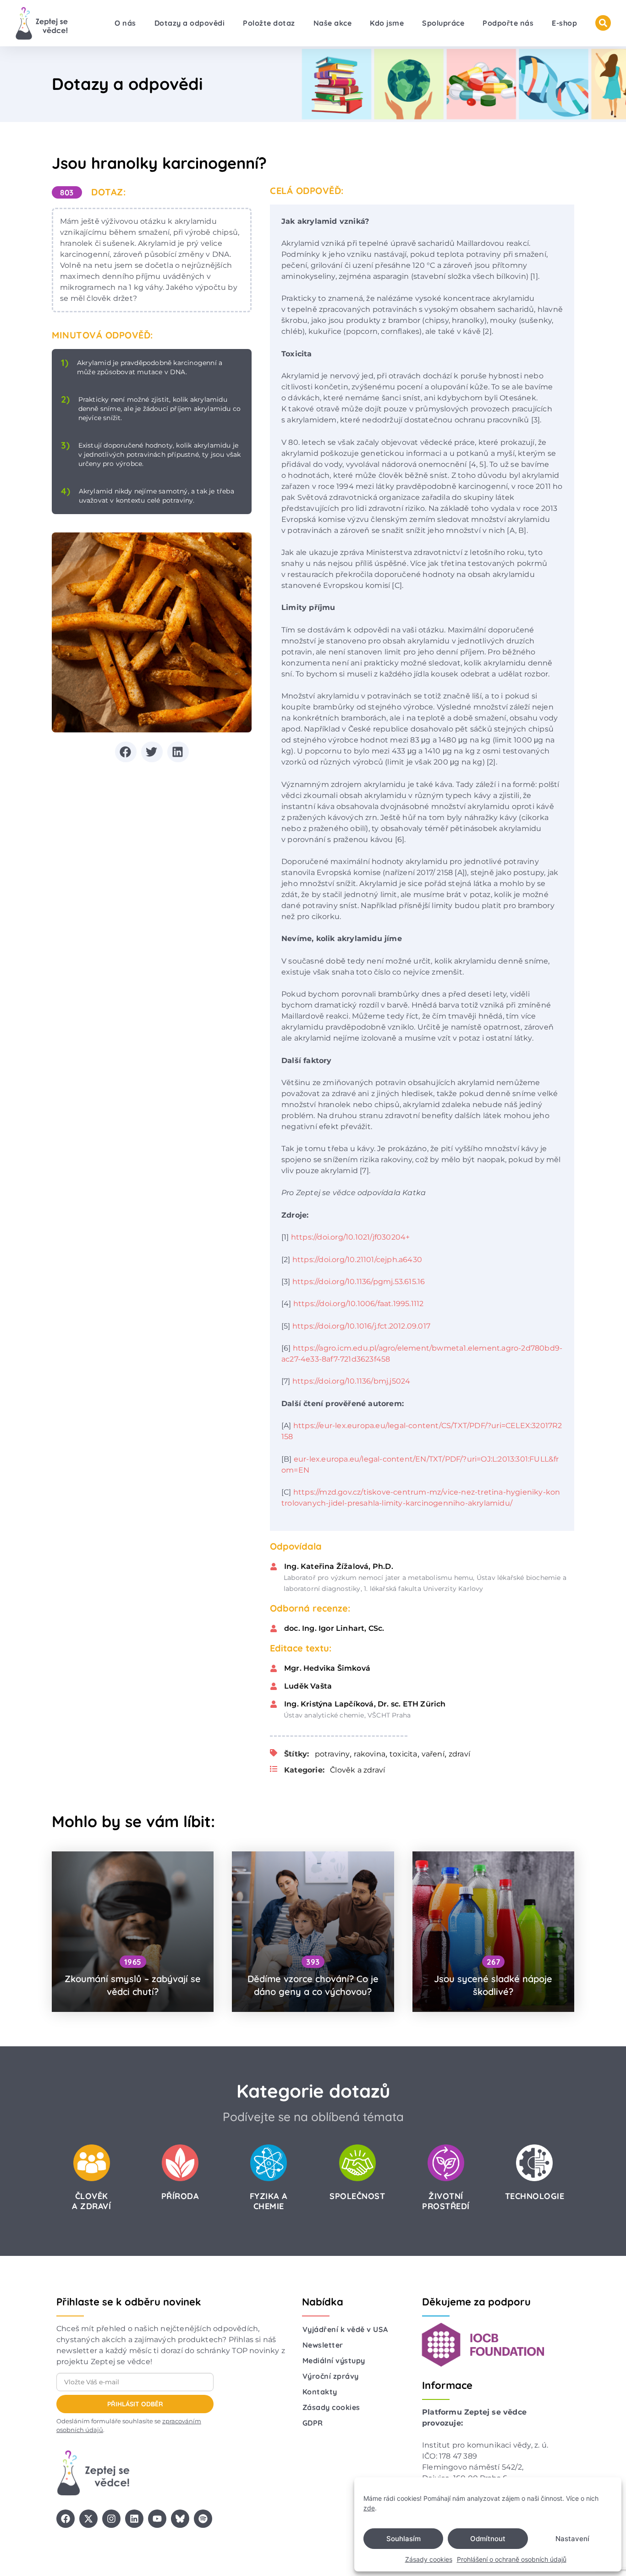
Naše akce (333, 23)
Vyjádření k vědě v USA (345, 2329)
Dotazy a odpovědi (190, 23)
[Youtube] (157, 2519)
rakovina (370, 1754)
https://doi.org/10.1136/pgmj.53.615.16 (359, 1282)
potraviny (332, 1754)
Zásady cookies (429, 2559)
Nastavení (572, 2539)
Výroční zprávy (331, 2376)
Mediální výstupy (334, 2360)
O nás (125, 23)
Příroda (180, 2196)
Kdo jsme (387, 23)
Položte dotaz (269, 23)
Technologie (535, 2196)
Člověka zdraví (91, 2201)
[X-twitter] (88, 2519)
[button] (126, 752)
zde (369, 2508)
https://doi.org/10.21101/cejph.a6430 (357, 1260)
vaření (433, 1754)
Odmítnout (488, 2539)
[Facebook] (66, 2519)
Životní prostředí (446, 2201)
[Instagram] (111, 2519)
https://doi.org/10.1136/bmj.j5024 (351, 1381)
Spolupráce (443, 23)
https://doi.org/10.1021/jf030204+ (351, 1237)
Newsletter (323, 2345)
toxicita (404, 1754)
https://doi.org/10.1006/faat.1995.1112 (359, 1304)
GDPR (313, 2423)
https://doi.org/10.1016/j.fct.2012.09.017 (361, 1326)
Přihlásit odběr (135, 2404)
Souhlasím (404, 2539)
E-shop (564, 23)
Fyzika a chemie (269, 2201)
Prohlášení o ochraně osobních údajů (512, 2559)
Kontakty (320, 2392)
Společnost (357, 2196)
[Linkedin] (134, 2519)
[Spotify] (203, 2519)
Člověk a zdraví (357, 1770)
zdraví (459, 1754)
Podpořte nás (508, 23)
